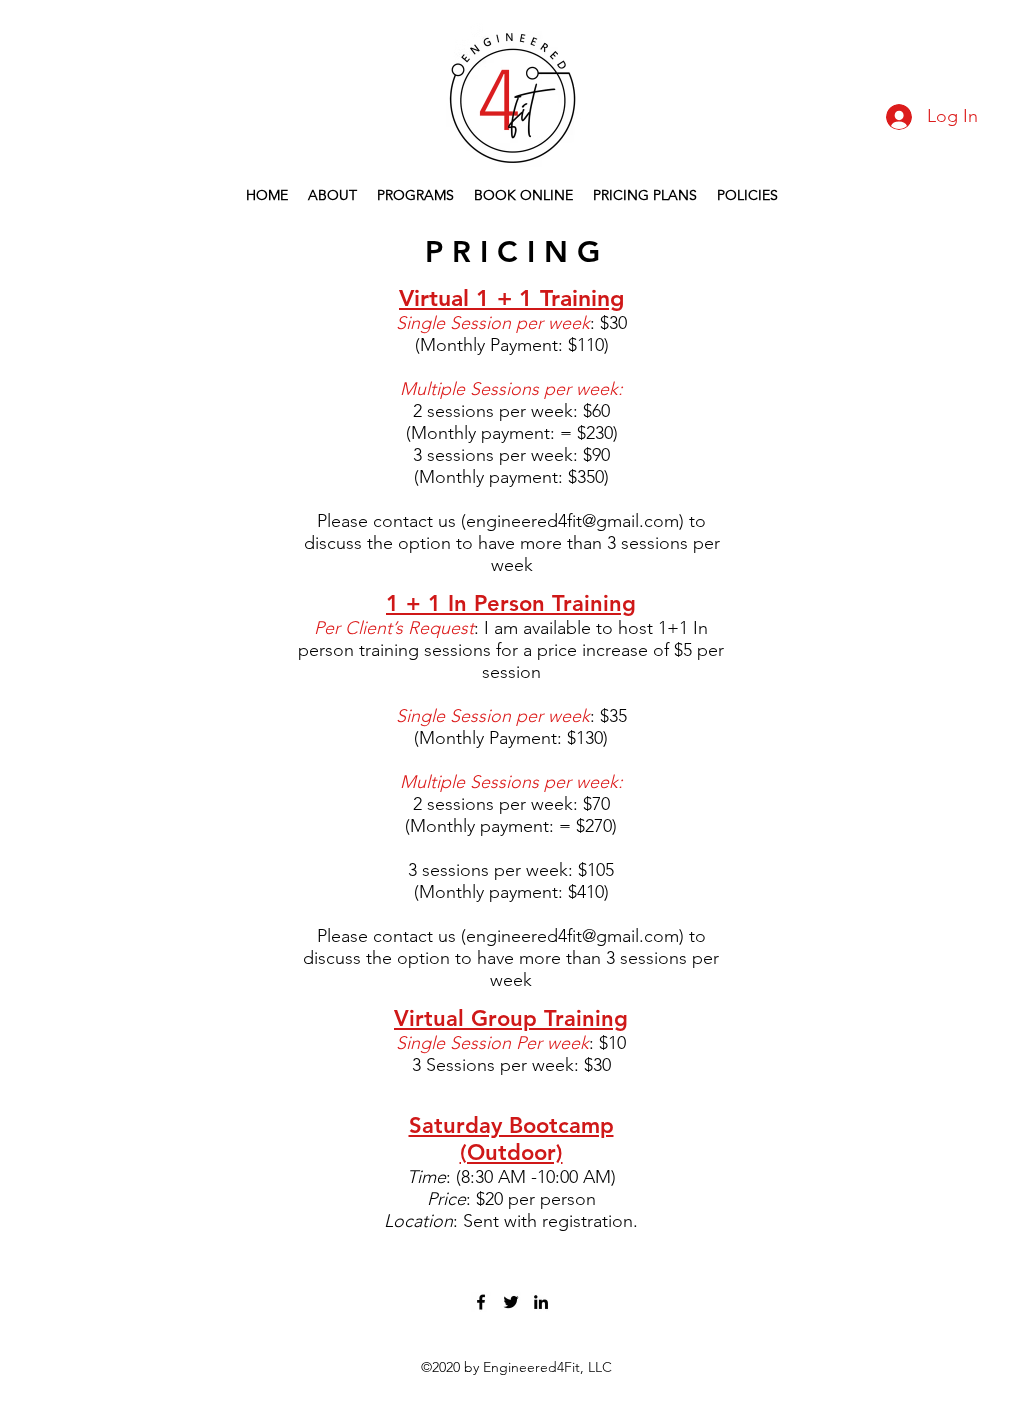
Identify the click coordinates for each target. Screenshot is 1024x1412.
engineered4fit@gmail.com (572, 521)
